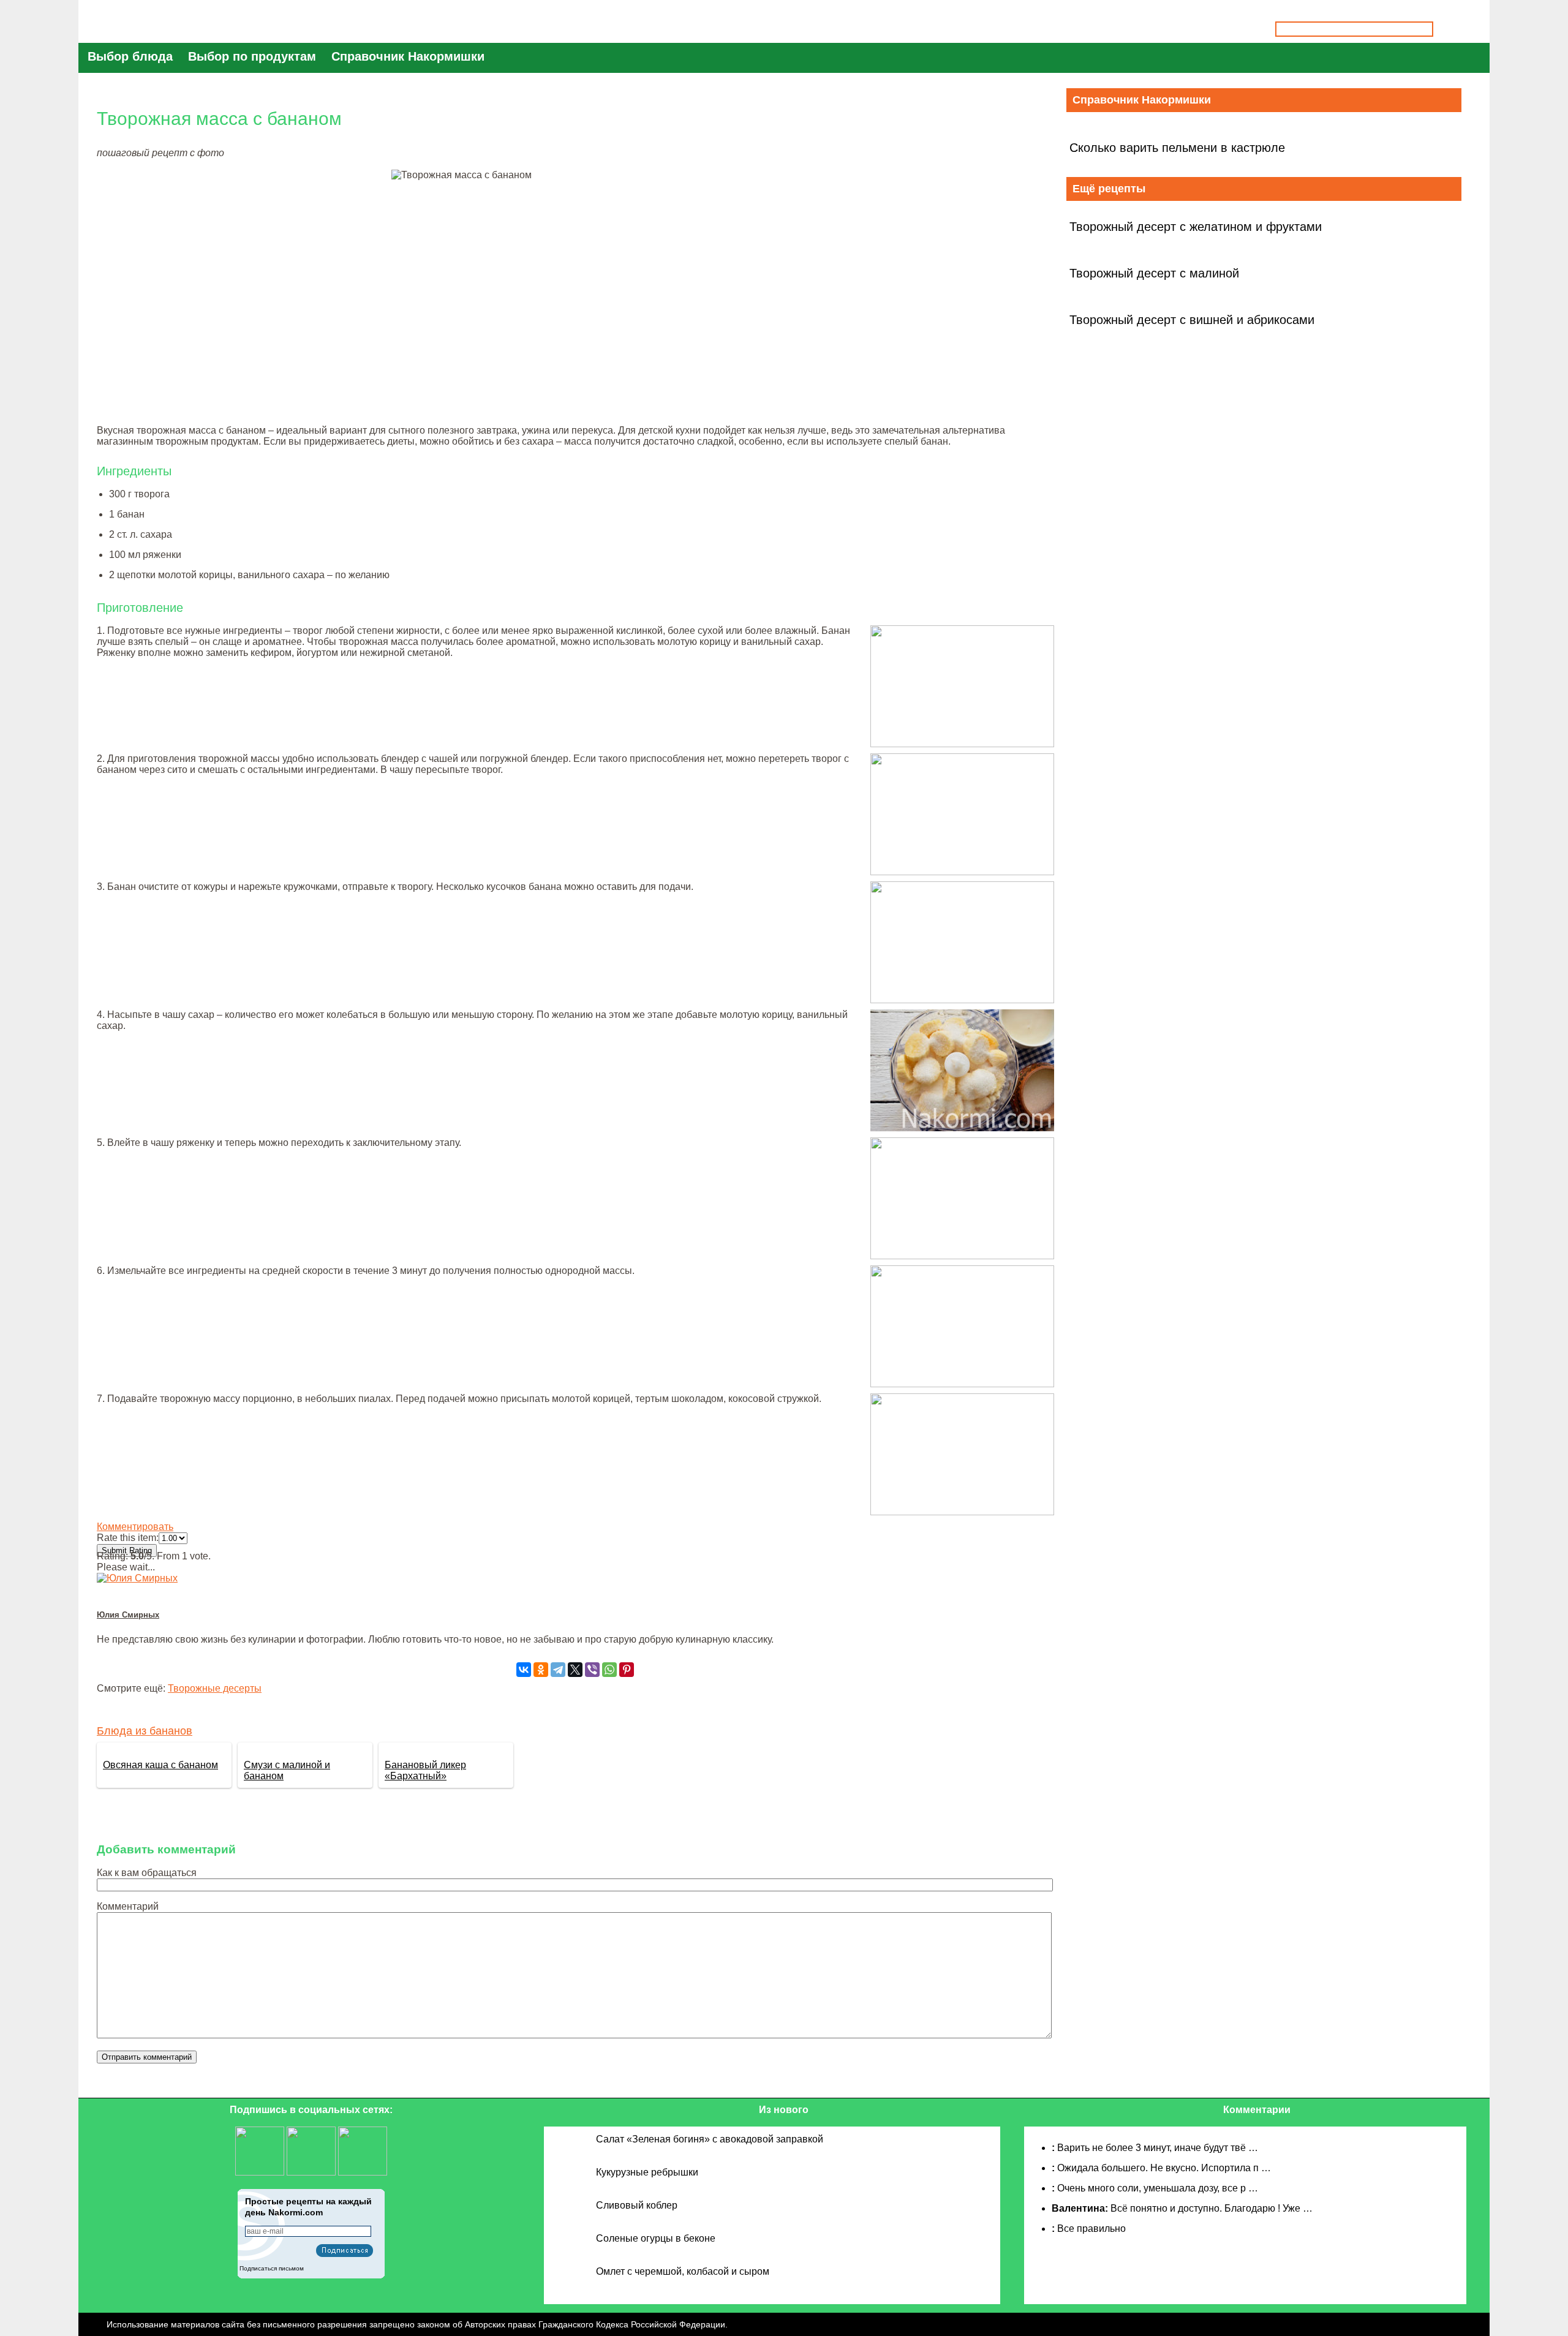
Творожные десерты (215, 1688)
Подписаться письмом (272, 2268)
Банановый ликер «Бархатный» (425, 1770)
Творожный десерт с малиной (1154, 273)
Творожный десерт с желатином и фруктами (1196, 227)
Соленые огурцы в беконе (656, 2238)
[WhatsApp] (609, 1670)
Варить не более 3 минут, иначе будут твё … (1158, 2148)
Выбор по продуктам (252, 56)
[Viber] (592, 1670)
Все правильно (1091, 2229)
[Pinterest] (627, 1670)
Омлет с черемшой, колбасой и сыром (683, 2271)
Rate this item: (128, 1538)
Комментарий (128, 1906)
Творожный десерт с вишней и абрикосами (1192, 320)
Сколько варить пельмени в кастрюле (1177, 148)
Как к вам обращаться (147, 1873)
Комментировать (135, 1527)
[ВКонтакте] (524, 1670)
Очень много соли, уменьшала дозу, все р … (1158, 2188)
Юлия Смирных (128, 1615)
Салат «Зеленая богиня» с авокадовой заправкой (710, 2139)
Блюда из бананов (145, 1731)
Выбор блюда (130, 56)
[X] (575, 1670)
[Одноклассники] (541, 1670)
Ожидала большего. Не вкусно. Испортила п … (1164, 2168)
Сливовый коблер (637, 2205)
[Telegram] (558, 1670)
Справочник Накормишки (408, 56)
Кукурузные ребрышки (647, 2172)
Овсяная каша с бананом (160, 1765)
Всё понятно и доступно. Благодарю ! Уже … (1212, 2208)
